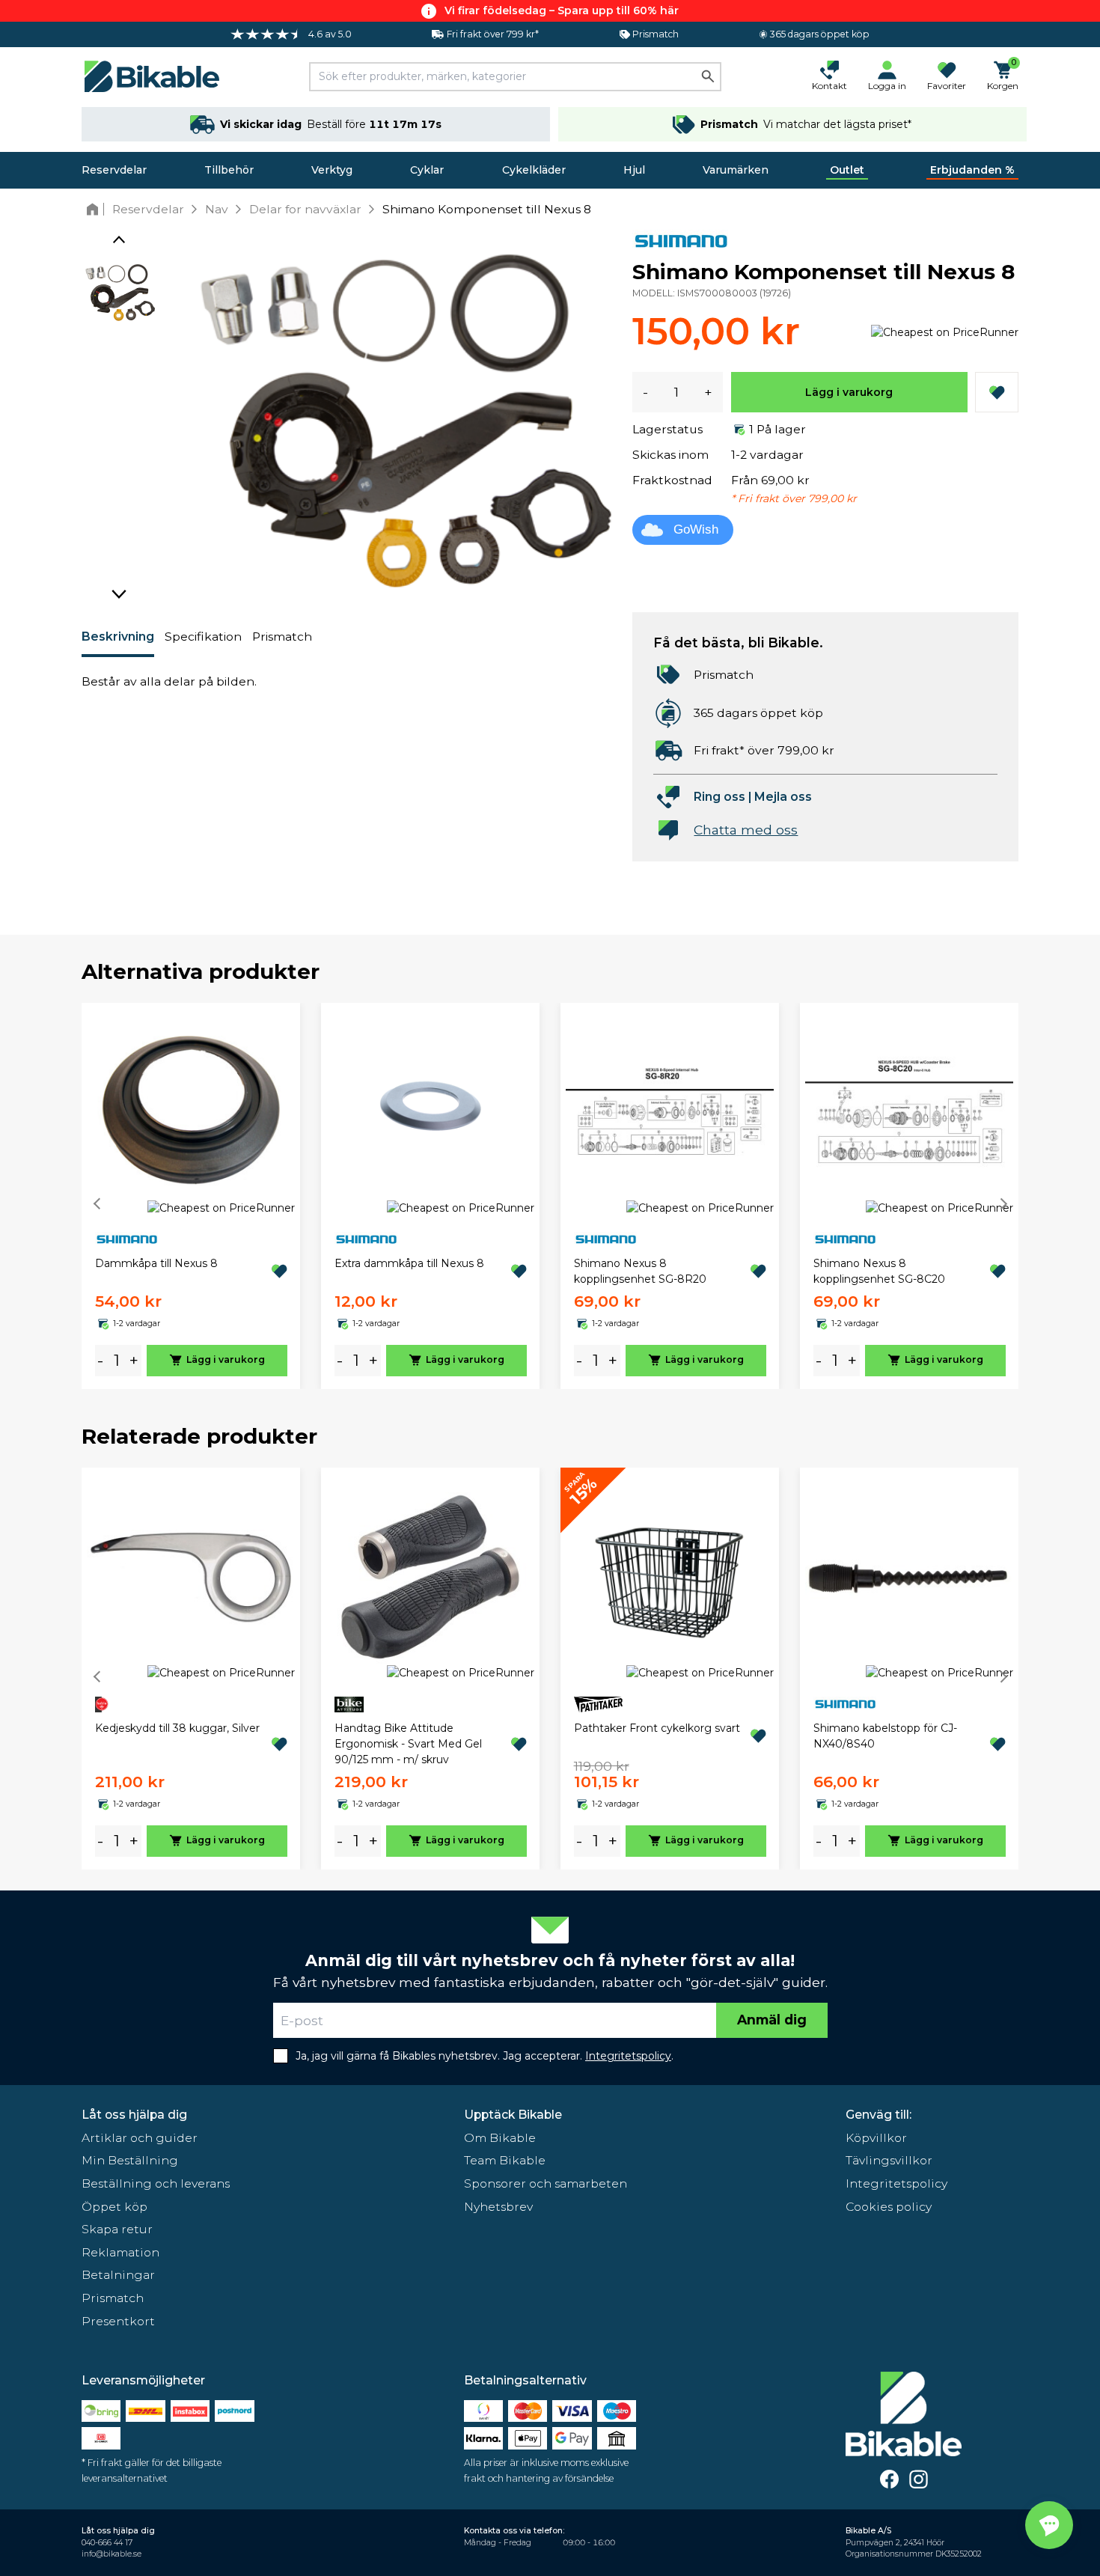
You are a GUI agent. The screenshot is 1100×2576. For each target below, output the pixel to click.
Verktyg (332, 170)
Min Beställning (130, 2160)
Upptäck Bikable (513, 2115)
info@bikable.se (111, 2554)
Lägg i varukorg (849, 392)
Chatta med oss (746, 830)
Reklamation (120, 2252)
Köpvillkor (876, 2138)
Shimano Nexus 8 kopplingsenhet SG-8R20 (640, 1271)
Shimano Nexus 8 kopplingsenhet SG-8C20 (879, 1271)
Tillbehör (229, 170)
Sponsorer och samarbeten (546, 2183)
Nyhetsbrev (498, 2207)
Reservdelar (114, 170)
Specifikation (203, 637)
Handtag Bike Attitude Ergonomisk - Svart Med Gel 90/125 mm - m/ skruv (408, 1744)
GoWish (696, 529)
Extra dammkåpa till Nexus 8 (409, 1263)
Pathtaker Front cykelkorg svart (657, 1728)
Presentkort (118, 2321)
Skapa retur (117, 2229)
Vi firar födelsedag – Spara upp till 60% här (562, 10)
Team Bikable (505, 2160)
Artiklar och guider (140, 2138)
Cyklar (427, 170)
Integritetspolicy (896, 2183)
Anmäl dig (772, 2020)
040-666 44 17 (107, 2543)
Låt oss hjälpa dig (134, 2115)
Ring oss (719, 797)
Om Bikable (500, 2138)
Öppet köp (114, 2207)
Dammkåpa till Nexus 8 (156, 1263)
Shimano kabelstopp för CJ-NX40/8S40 (885, 1736)
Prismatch (282, 637)
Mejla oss (783, 797)
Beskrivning (118, 637)
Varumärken (736, 170)
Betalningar (118, 2275)
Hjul (634, 170)
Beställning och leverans (156, 2183)
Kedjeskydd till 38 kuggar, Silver (177, 1728)
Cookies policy (889, 2207)
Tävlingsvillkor (889, 2160)
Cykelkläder (534, 170)
